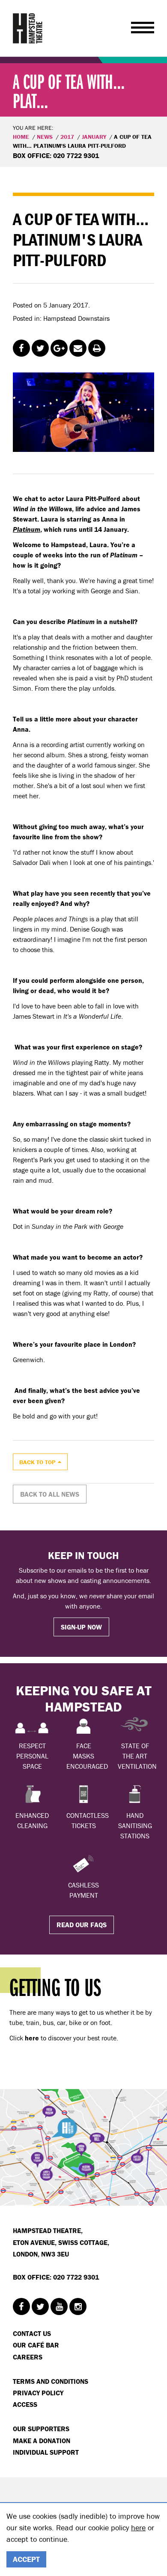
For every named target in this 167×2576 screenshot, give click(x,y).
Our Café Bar (36, 2345)
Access (25, 2404)
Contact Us (32, 2333)
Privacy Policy (38, 2393)
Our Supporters (41, 2429)
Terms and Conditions (51, 2381)
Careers (28, 2357)
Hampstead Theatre (28, 28)
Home (21, 137)
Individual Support (46, 2452)
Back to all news (50, 1494)
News (45, 137)
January (94, 137)
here (138, 2528)
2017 (67, 137)
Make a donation (42, 2441)
